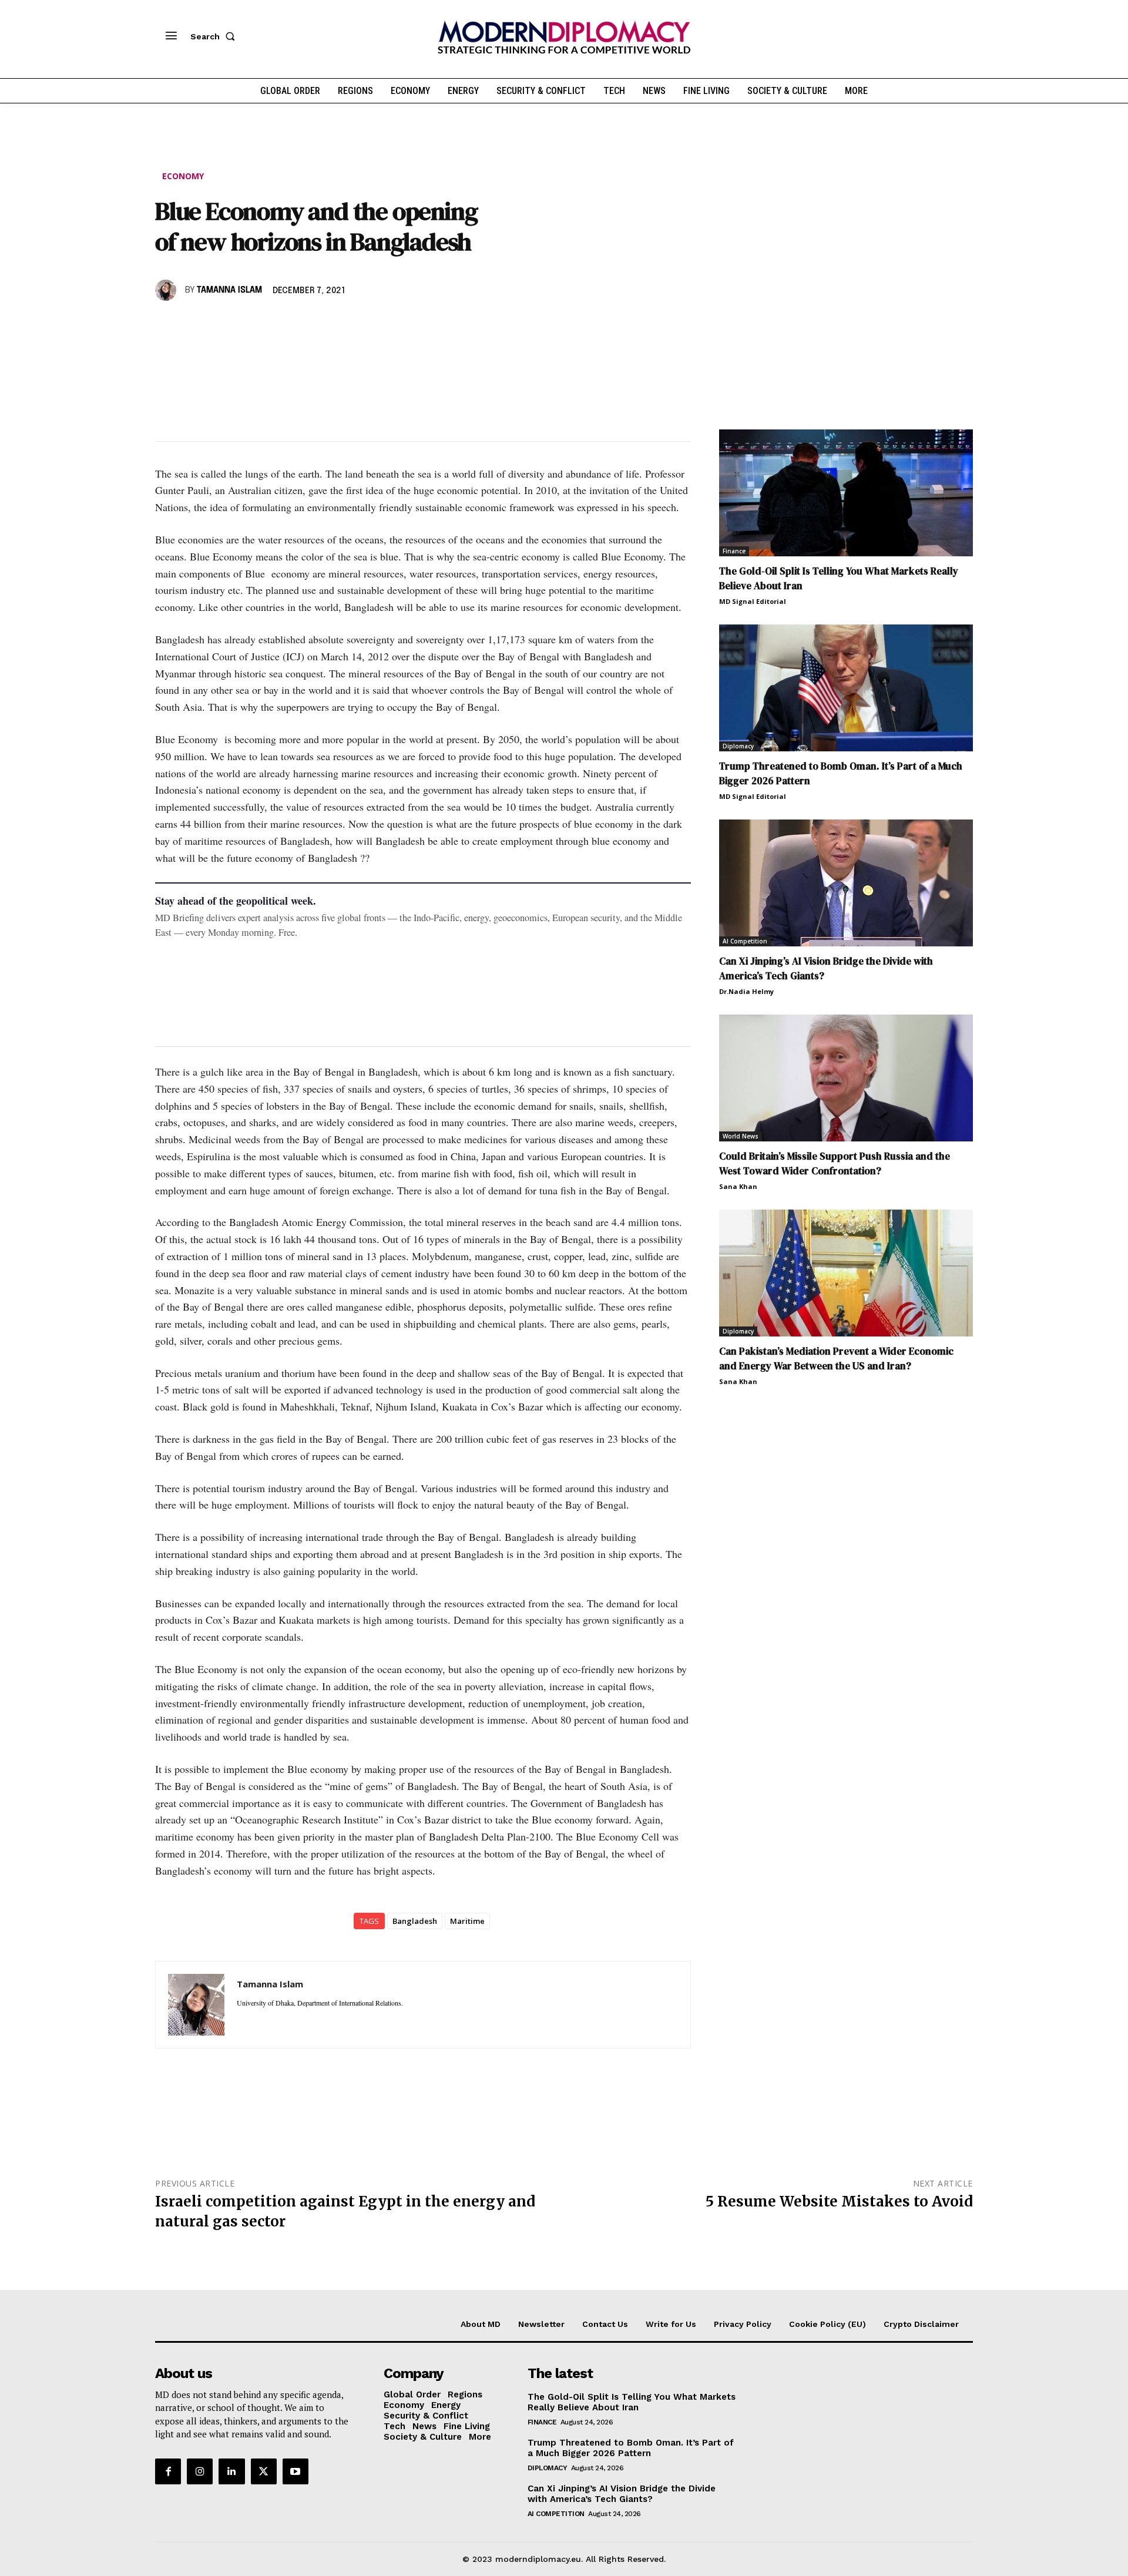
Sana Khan (738, 1186)
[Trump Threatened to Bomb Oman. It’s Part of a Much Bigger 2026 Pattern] (846, 688)
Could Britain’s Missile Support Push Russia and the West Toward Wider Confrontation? (835, 1163)
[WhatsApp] (221, 324)
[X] (194, 324)
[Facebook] (167, 324)
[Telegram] (302, 324)
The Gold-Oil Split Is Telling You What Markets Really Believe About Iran (632, 2402)
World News (741, 1136)
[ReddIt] (275, 324)
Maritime (467, 1921)
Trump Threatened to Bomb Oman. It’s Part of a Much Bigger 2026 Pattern (631, 2448)
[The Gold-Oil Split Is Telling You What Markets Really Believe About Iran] (846, 493)
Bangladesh (415, 1921)
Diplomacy (738, 746)
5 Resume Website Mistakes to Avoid (839, 2201)
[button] (215, 36)
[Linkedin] (248, 324)
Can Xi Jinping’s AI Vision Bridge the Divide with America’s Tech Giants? (622, 2494)
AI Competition (745, 941)
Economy (183, 176)
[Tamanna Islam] (167, 290)
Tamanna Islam (229, 290)
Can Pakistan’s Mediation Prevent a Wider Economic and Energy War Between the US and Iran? (836, 1358)
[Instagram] (200, 2471)
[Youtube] (296, 2471)
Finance (734, 551)
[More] (330, 324)
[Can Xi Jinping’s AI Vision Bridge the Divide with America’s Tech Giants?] (846, 883)
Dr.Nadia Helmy (746, 991)
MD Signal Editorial (753, 601)
